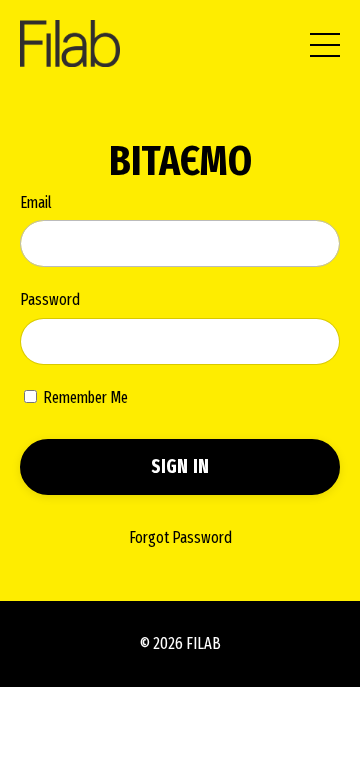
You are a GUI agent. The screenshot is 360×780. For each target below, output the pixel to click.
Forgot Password (180, 537)
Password (50, 299)
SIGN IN (180, 466)
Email (36, 202)
